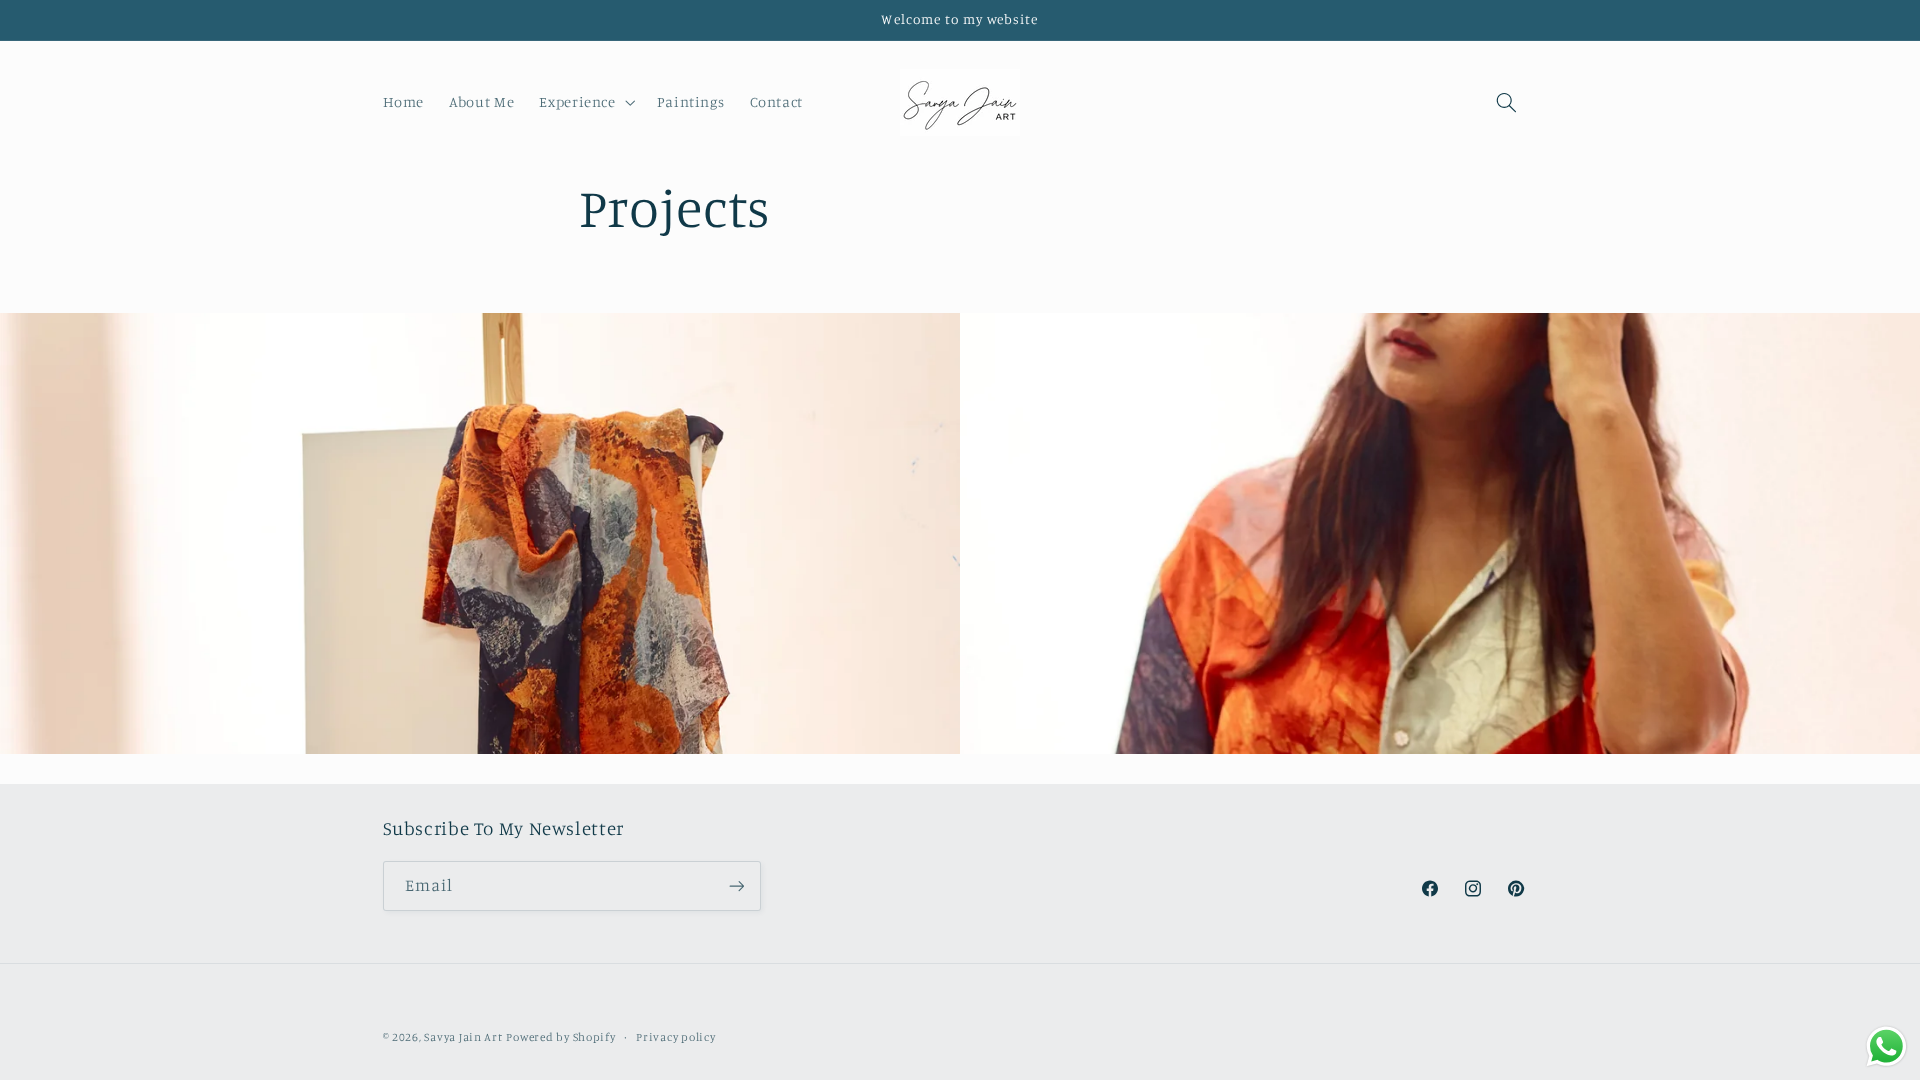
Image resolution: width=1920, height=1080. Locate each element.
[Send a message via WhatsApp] (1886, 1046)
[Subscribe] (736, 885)
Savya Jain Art (463, 1037)
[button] (585, 102)
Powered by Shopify (560, 1037)
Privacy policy (675, 1037)
